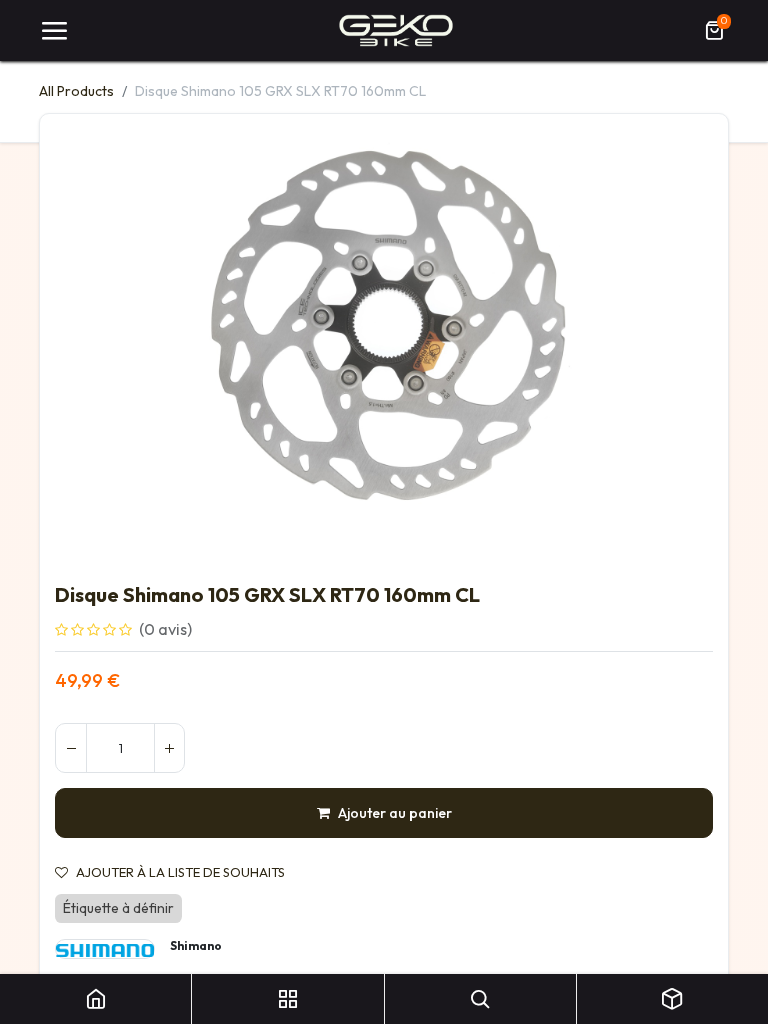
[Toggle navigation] (54, 31)
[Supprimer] (71, 748)
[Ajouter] (169, 748)
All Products (76, 91)
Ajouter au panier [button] (395, 813)
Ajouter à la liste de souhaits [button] (180, 872)
